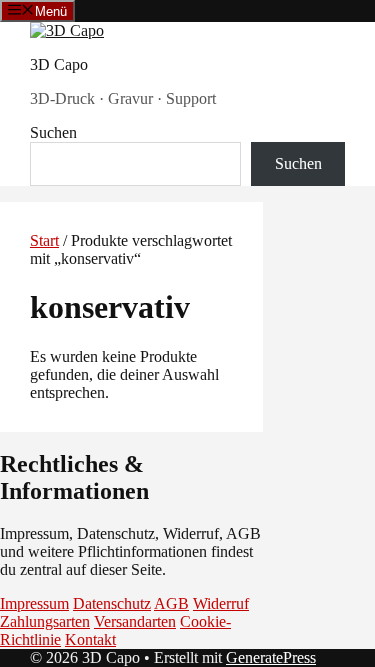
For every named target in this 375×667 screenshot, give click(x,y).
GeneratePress (271, 657)
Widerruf (221, 603)
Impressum (34, 603)
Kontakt (90, 639)
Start (44, 240)
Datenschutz (112, 603)
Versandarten (135, 621)
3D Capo (59, 64)
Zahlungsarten (45, 621)
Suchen (53, 132)
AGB (171, 603)
